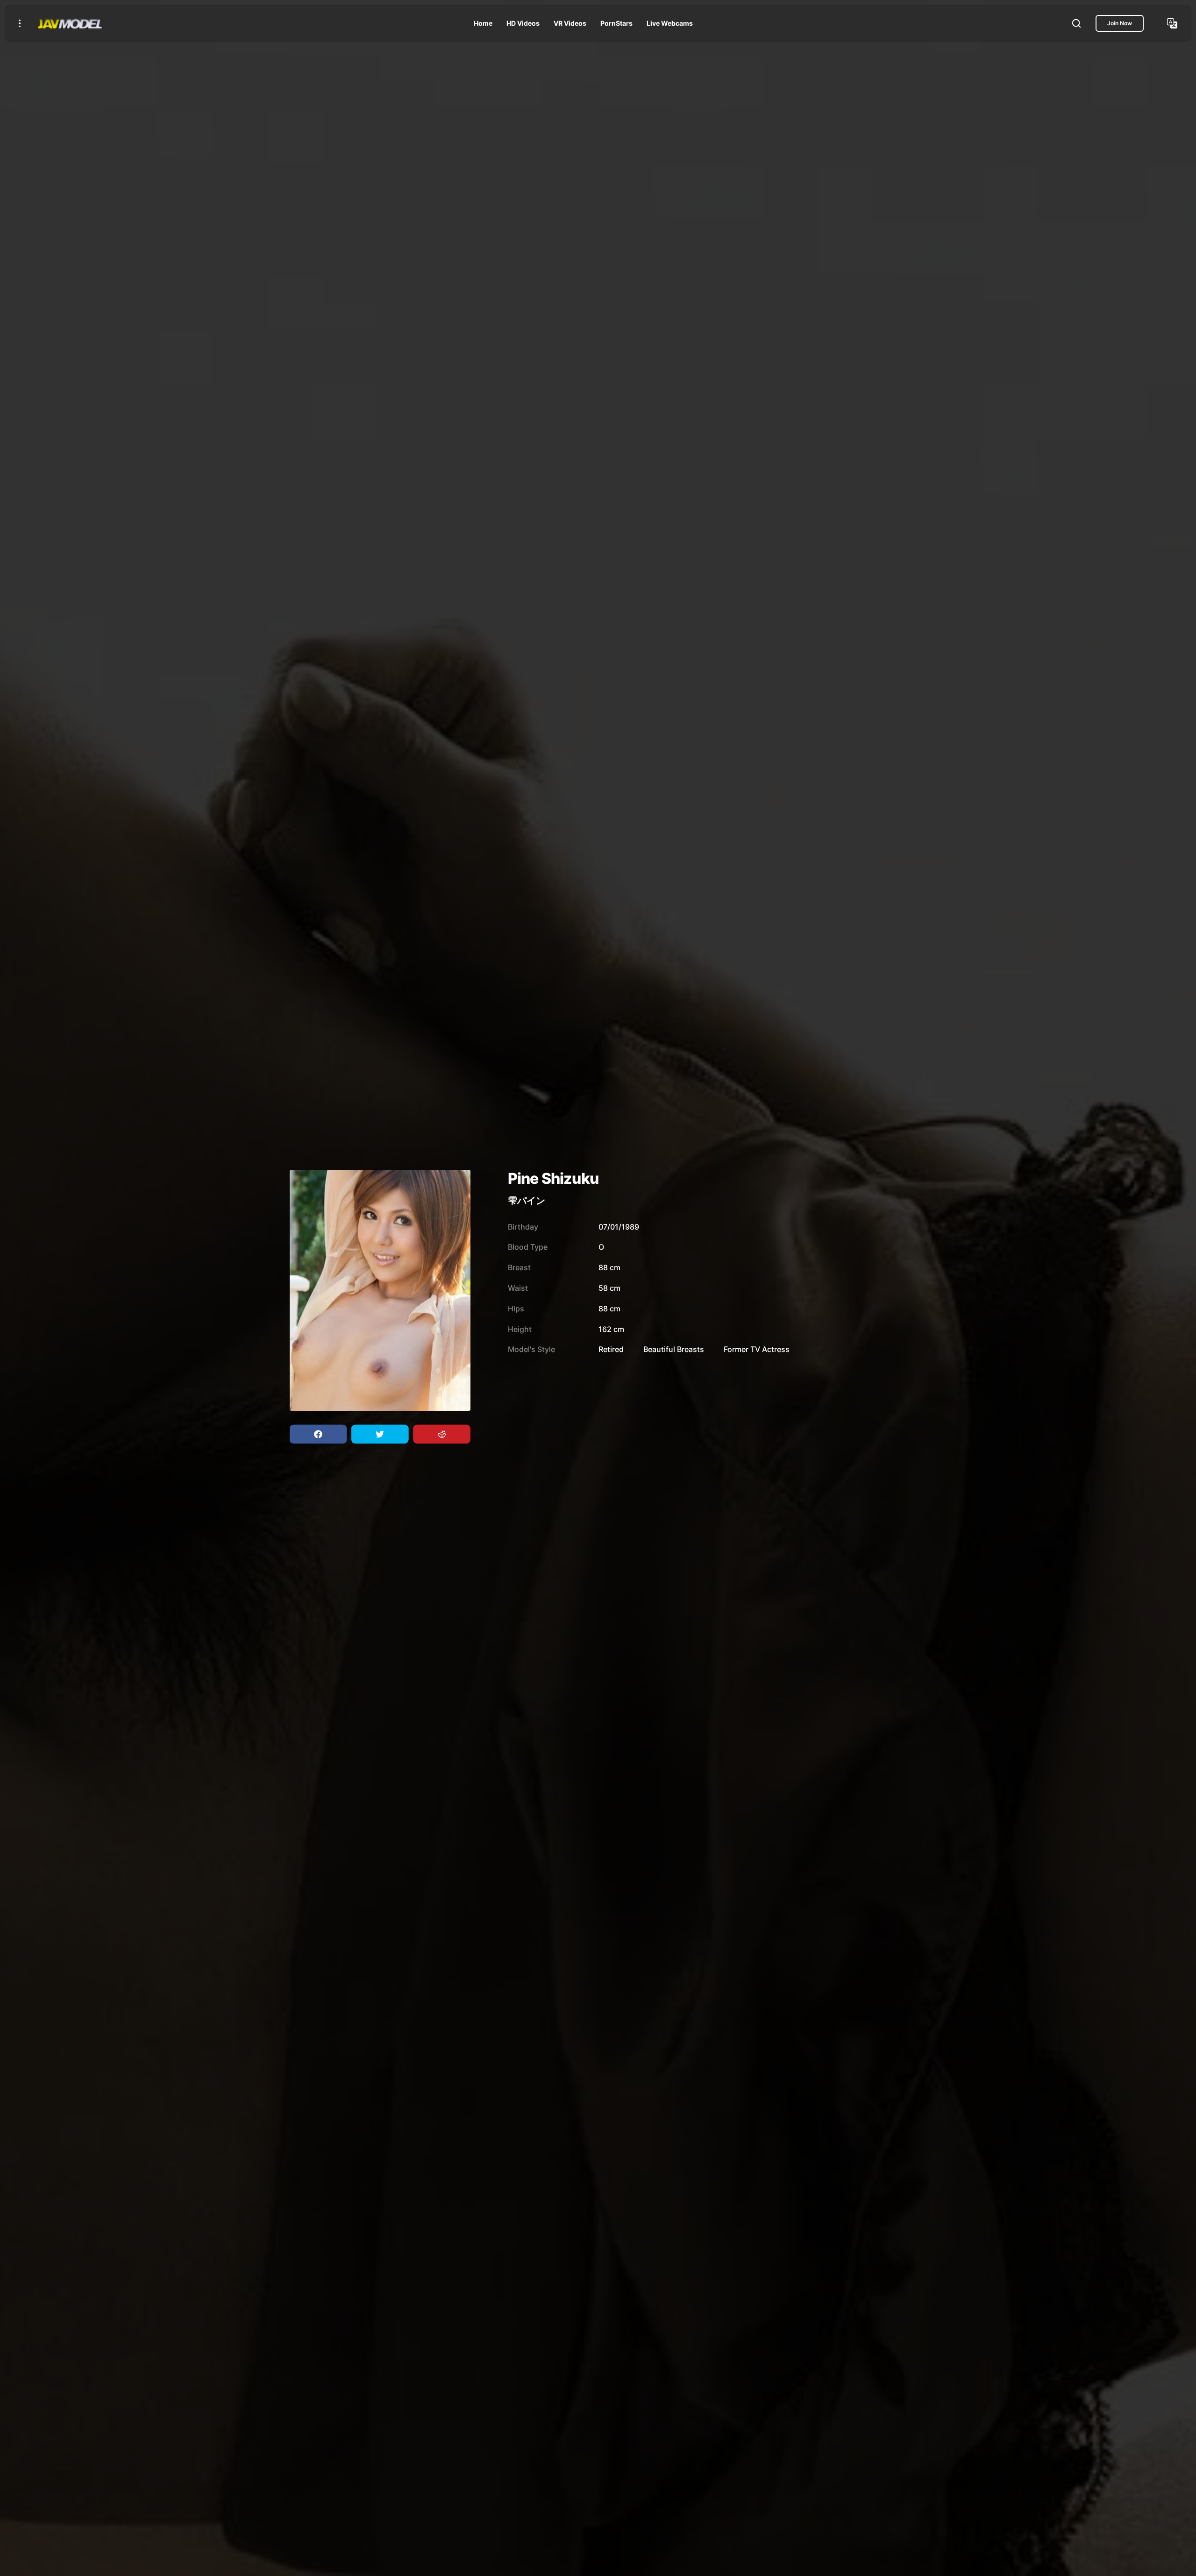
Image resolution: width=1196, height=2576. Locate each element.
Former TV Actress (757, 1349)
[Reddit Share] (441, 1434)
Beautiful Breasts (674, 1349)
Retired (611, 1349)
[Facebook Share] (318, 1434)
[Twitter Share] (380, 1434)
